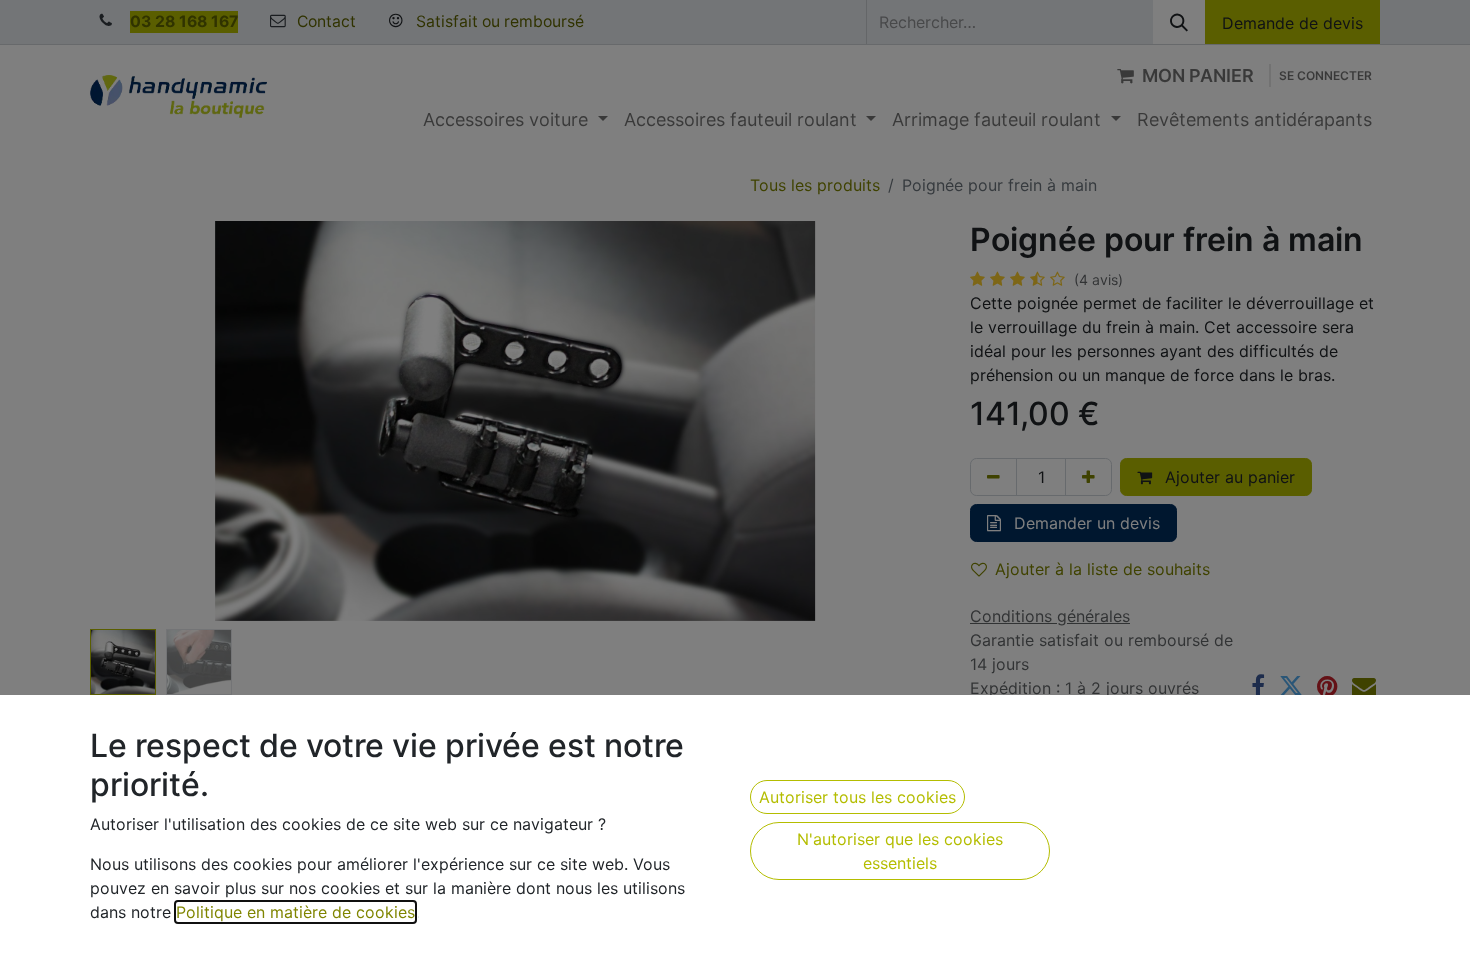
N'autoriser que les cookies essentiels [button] (900, 851)
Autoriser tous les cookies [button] (857, 797)
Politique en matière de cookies (295, 912)
